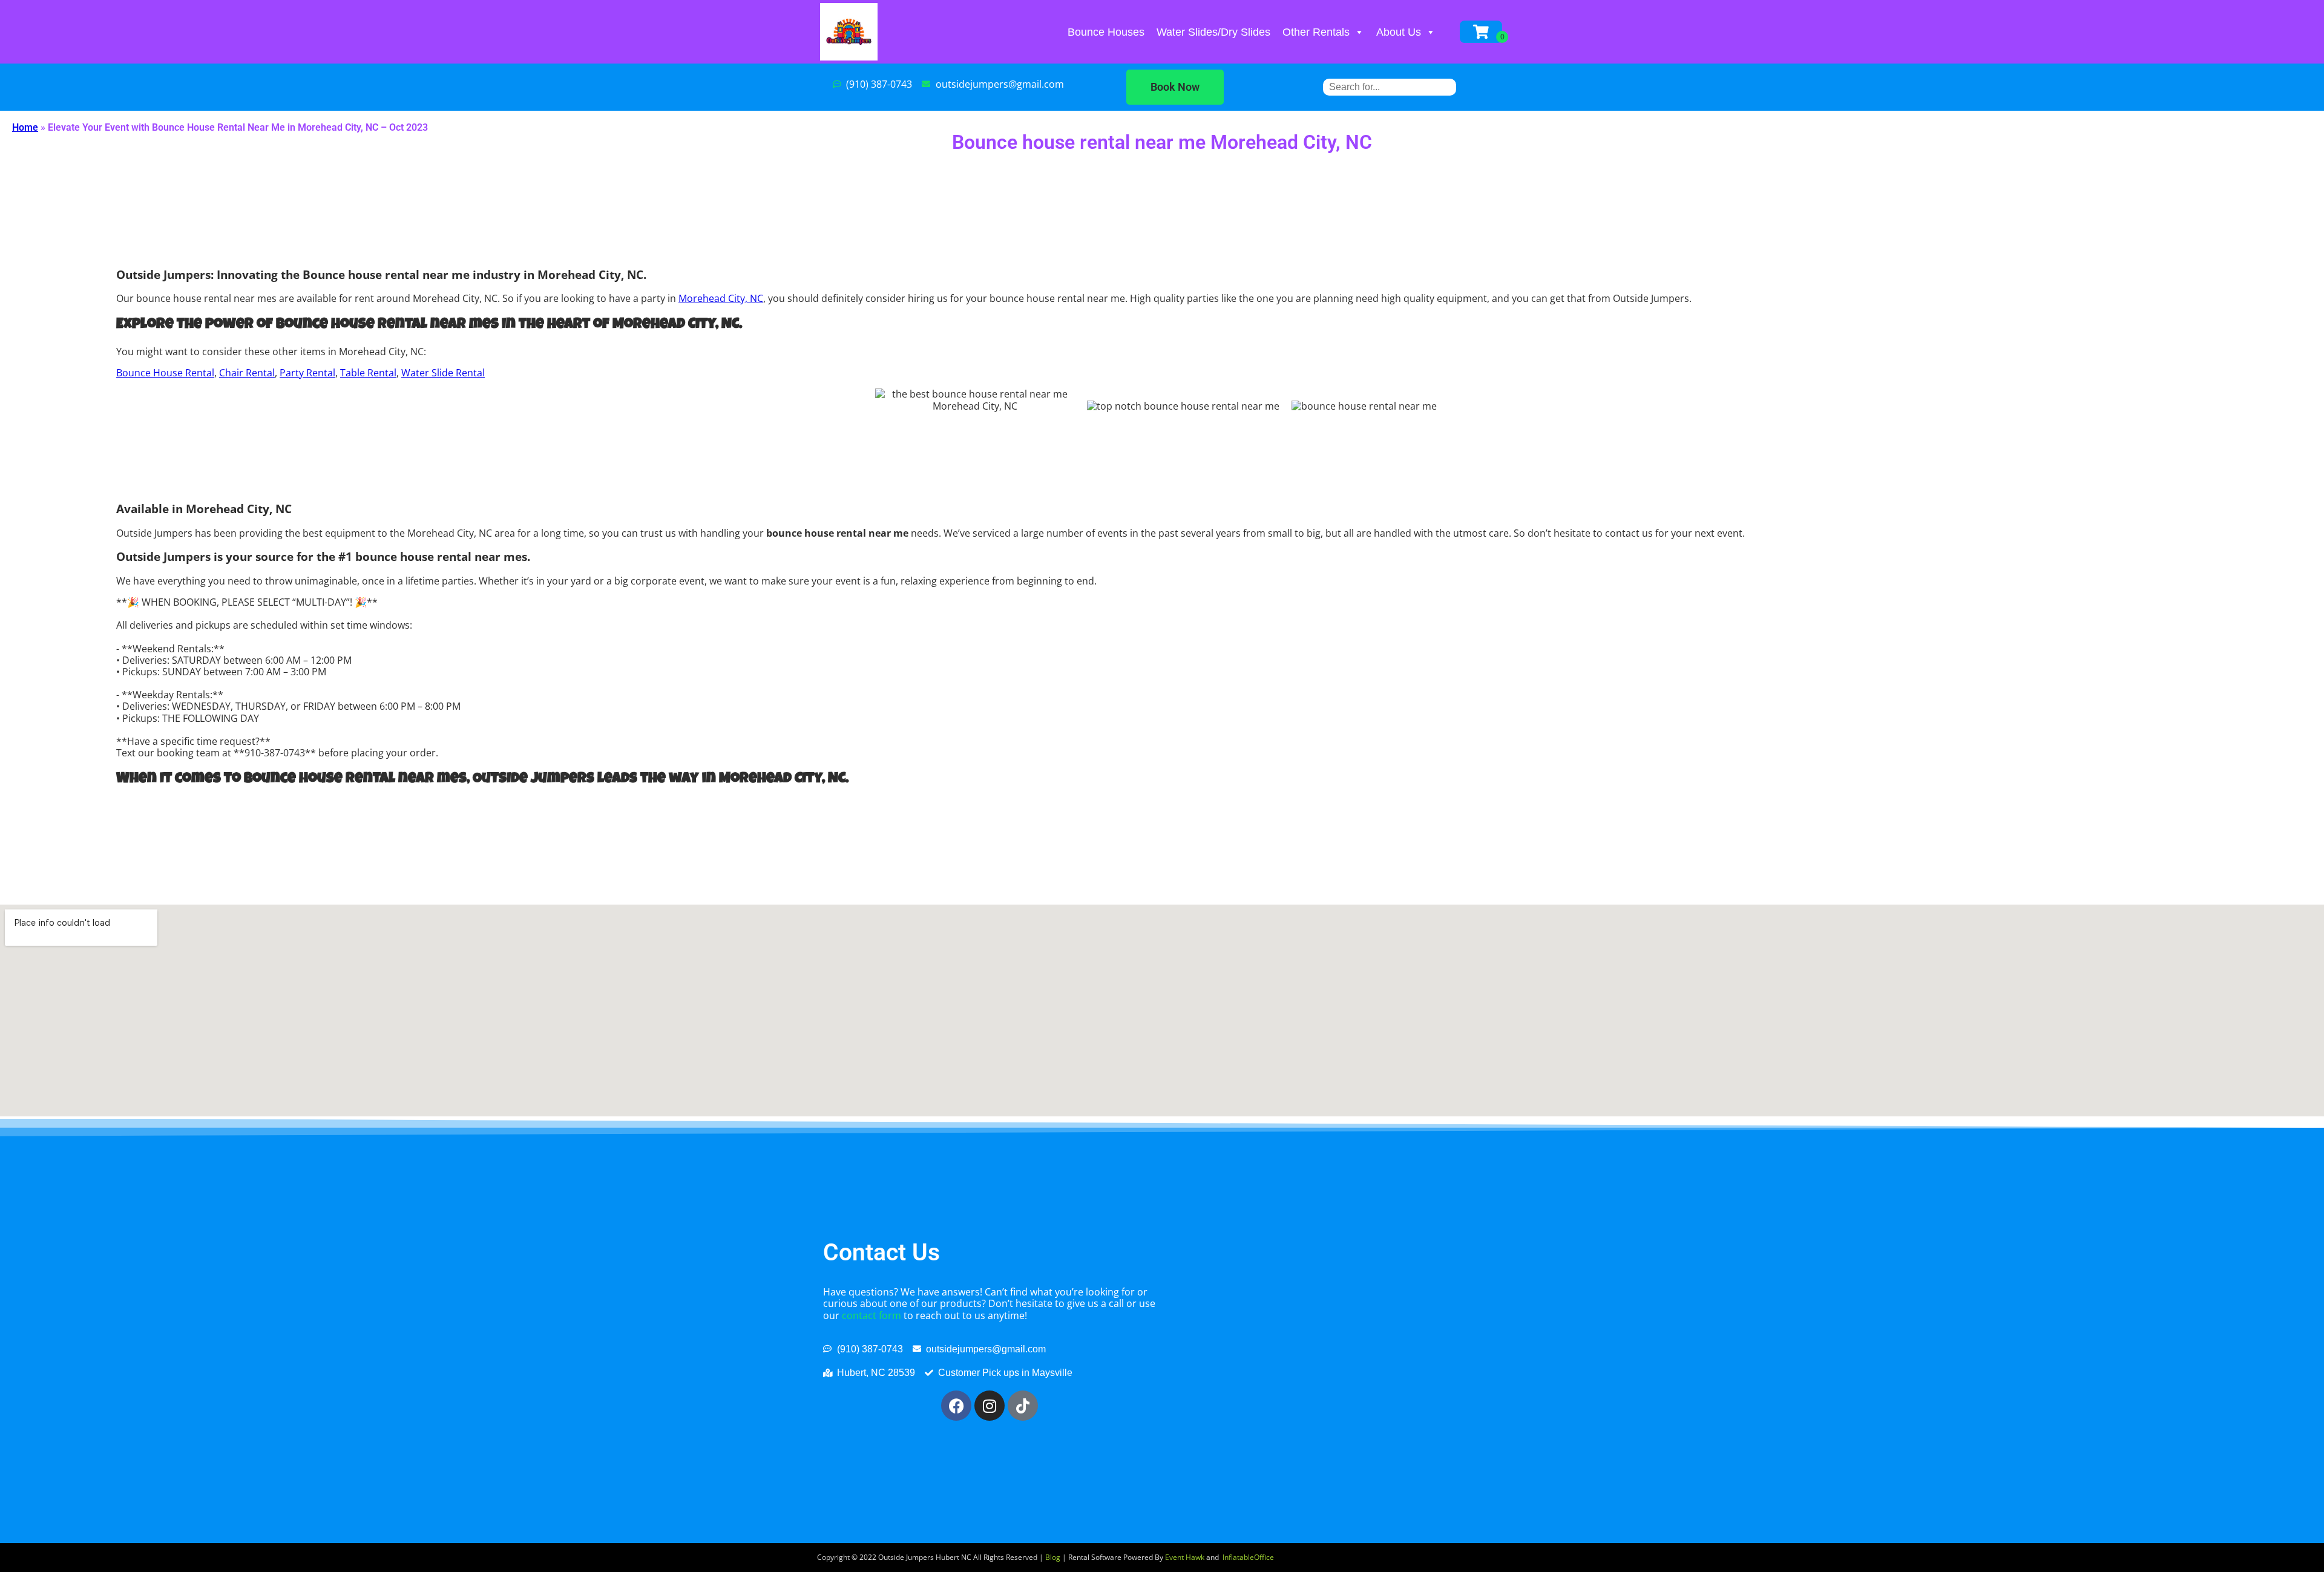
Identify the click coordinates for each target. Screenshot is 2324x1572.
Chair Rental (247, 373)
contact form (871, 1315)
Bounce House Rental (165, 373)
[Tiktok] (1023, 1406)
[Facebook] (956, 1406)
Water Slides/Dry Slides (1213, 32)
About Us (1399, 32)
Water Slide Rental (443, 373)
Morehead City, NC (721, 298)
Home (25, 127)
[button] (1175, 87)
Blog (1053, 1557)
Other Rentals (1316, 32)
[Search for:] (1390, 87)
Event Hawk (1185, 1557)
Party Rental (307, 373)
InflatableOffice (1248, 1557)
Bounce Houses (1106, 32)
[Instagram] (990, 1406)
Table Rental (368, 373)
